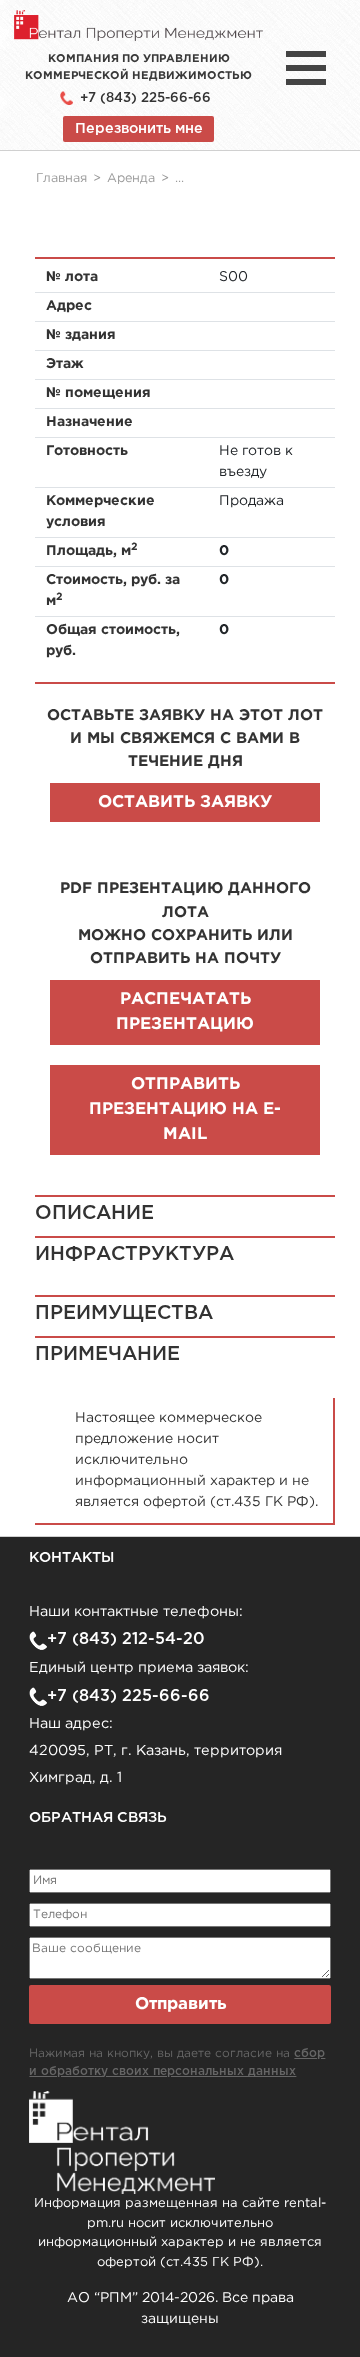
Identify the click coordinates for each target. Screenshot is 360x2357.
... (179, 178)
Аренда (131, 178)
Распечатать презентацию (185, 1012)
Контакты (71, 1557)
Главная (61, 178)
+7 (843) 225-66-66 (145, 98)
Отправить (180, 2004)
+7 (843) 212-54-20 (126, 1639)
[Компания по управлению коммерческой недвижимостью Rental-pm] (138, 24)
